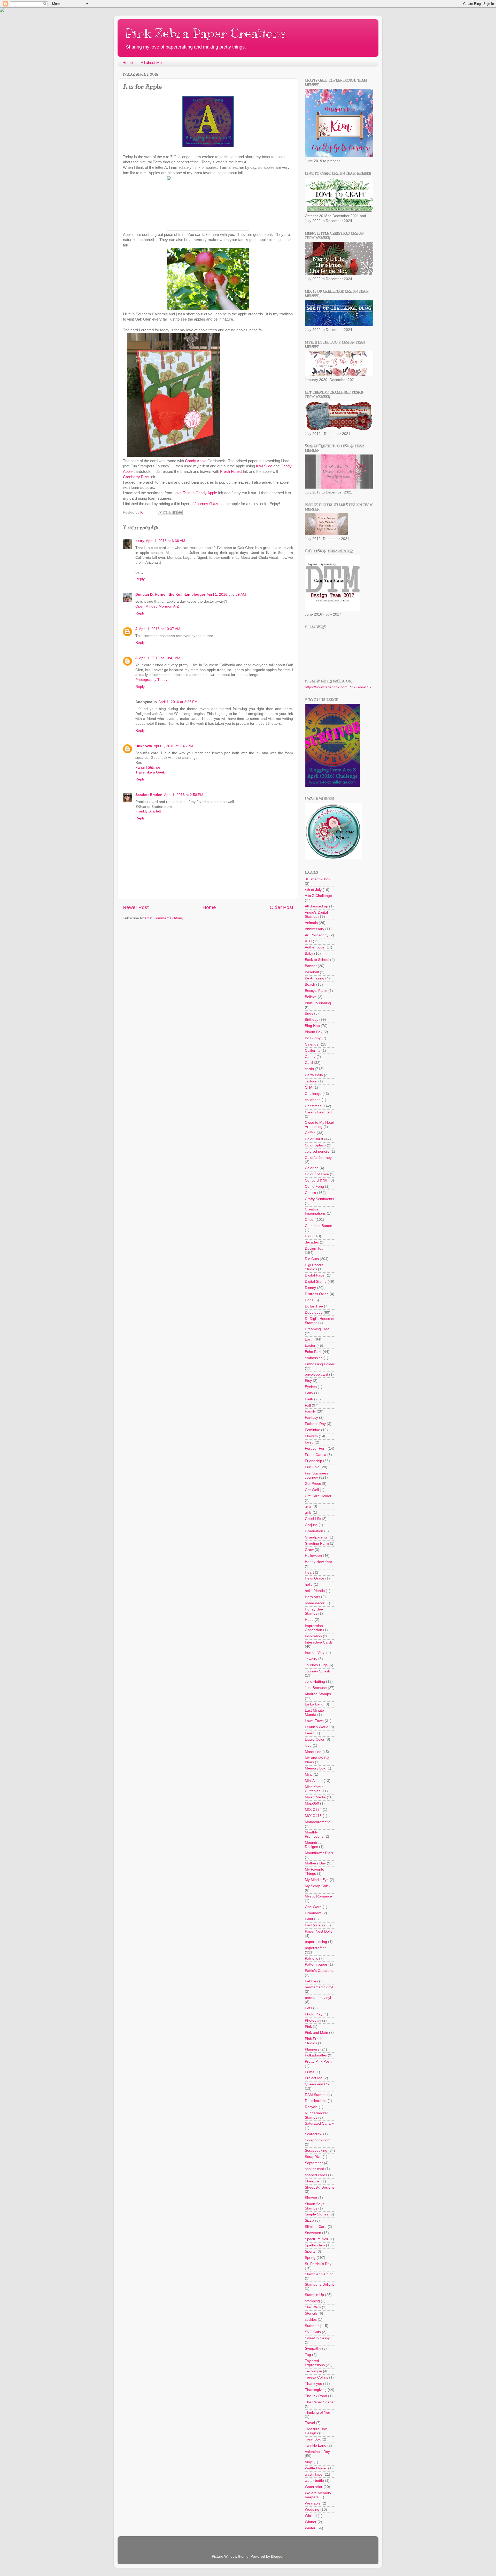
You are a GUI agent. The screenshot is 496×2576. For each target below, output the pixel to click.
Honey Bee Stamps (314, 1611)
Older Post (281, 907)
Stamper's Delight (319, 2284)
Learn (310, 1733)
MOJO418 (313, 1816)
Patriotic (311, 1959)
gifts (308, 1506)
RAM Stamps (316, 2095)
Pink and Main (316, 2033)
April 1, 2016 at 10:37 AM (160, 629)
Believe (311, 997)
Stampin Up (314, 2295)
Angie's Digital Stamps (316, 915)
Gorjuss (311, 1525)
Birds (309, 1013)
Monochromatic (317, 1822)
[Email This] (160, 513)
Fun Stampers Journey (316, 1475)
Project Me (314, 2078)
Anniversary (315, 929)
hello (309, 1585)
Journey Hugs (316, 1665)
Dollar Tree (314, 1306)
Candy (310, 1057)
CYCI (309, 1236)
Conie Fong (314, 1187)
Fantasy (311, 1418)
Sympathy (313, 2348)
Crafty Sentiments (319, 1199)
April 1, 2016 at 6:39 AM (226, 595)
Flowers (311, 1436)
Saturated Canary (319, 2123)
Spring (310, 2258)
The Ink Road (316, 2396)
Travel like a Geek (150, 772)
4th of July (313, 890)
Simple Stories (317, 2214)
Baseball (312, 972)
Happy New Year (319, 1562)
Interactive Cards (319, 1642)
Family (310, 1411)
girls (308, 1513)
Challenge (313, 1094)
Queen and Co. (317, 2084)
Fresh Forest (231, 472)
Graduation (314, 1531)
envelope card (316, 1374)
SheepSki (313, 2181)
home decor (315, 1603)
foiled (309, 1442)
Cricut (310, 1220)
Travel (310, 2423)
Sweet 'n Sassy (317, 2338)
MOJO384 (313, 1810)
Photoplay (313, 2020)
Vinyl (309, 2462)
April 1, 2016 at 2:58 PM (184, 795)
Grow (309, 1550)
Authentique (315, 947)
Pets (308, 2008)
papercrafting (316, 1948)
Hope (309, 1620)
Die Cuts (312, 1259)
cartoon (311, 1081)
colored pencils (317, 1151)
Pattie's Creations (319, 1971)
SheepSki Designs (320, 2187)
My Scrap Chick (318, 1886)
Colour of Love (317, 1174)
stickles (311, 2320)
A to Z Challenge (318, 896)
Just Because (316, 1688)
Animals (311, 923)
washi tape (314, 2474)
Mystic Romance (318, 1896)
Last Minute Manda (314, 1713)
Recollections (316, 2101)
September (314, 2163)
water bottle (314, 2481)
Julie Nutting (315, 1682)
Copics (310, 1193)
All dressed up (316, 906)
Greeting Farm (317, 1544)
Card (309, 1063)
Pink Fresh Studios (314, 2041)
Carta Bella (314, 1075)
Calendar (312, 1044)
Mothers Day (315, 1863)
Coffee (310, 1133)
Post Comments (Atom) (164, 918)
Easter (310, 1346)
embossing (314, 1358)
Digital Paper (315, 1275)
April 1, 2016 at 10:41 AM (160, 658)
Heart (309, 1572)
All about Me (151, 63)
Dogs (309, 1300)
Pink (308, 2027)
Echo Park (313, 1352)
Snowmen (313, 2233)
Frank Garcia (316, 1455)
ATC (308, 941)
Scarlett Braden (149, 795)
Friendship (313, 1461)
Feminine (312, 1430)
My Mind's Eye (317, 1880)
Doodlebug (314, 1313)
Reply (140, 579)
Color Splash (315, 1145)
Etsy (308, 1381)
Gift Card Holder (318, 1496)
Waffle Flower (316, 2468)
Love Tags (182, 493)
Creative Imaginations (315, 1211)
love (308, 1746)
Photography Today (151, 680)
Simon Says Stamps (315, 2206)
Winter (310, 2528)
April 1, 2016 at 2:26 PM (178, 702)
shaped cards (316, 2175)
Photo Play (314, 2014)
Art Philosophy (317, 935)
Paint (309, 1919)
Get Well (312, 1490)
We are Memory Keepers (318, 2495)
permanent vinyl (318, 1998)
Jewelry (311, 1659)
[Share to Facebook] (175, 513)
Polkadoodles (316, 2055)
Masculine (313, 1752)
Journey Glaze (207, 504)
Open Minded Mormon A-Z (157, 606)
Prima (310, 2072)
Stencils (311, 2313)
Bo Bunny (313, 1038)
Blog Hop (312, 1026)
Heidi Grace (315, 1578)
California (313, 1051)
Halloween (313, 1556)
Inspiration (313, 1636)
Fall (308, 1405)
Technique (313, 2371)
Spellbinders (315, 2245)
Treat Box (313, 2439)
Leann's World (317, 1727)
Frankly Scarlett (148, 811)
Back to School (317, 960)
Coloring (312, 1168)
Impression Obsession (314, 1628)
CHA (309, 1087)
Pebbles (311, 1981)
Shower (311, 2198)
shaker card (315, 2169)
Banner (311, 966)
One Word (313, 1907)
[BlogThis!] (165, 513)
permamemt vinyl (319, 1987)
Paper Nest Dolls (319, 1931)
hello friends (315, 1591)
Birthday (312, 1020)
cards (309, 1069)
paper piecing (316, 1942)
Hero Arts (312, 1597)
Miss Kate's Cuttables (314, 1789)
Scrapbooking (316, 2151)
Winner (311, 2522)
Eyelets (311, 1387)
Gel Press (313, 1484)
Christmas (313, 1106)
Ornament (313, 1913)
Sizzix (309, 2220)
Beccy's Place (316, 991)
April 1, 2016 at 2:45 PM (173, 746)
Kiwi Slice (264, 466)
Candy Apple (196, 461)
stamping (312, 2301)
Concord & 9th (317, 1180)
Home (128, 63)
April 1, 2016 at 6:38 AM (166, 541)
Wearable (313, 2503)
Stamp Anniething (319, 2274)
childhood (313, 1100)
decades (312, 1242)
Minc (309, 1775)
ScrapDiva (313, 2157)
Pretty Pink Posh (318, 2061)
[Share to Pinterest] (180, 513)
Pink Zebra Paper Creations (206, 33)
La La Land (314, 1704)
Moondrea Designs (313, 1845)
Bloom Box (314, 1032)
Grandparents (316, 1537)
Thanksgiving (316, 2390)
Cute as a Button (319, 1226)
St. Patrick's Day (318, 2264)
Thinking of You (317, 2412)
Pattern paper (316, 1964)
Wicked (311, 2516)
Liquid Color (315, 1739)
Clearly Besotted (318, 1112)
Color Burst (314, 1139)
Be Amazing (315, 978)
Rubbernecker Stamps (316, 2115)
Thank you (313, 2384)
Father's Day (315, 1424)
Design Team (316, 1249)
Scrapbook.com (318, 2140)
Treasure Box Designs (316, 2431)
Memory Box (315, 1768)
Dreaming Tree (317, 1329)
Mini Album (314, 1781)
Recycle (311, 2107)
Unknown (144, 746)
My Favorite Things (315, 1872)
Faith (309, 1399)
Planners (312, 2049)
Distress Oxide (317, 1294)
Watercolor (314, 2487)
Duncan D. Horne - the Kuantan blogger (170, 595)
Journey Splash (317, 1671)
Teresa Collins (316, 2377)
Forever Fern (316, 1449)
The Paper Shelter (320, 2402)
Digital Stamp (316, 1282)
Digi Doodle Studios (314, 1267)
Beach (310, 984)
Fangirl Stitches (148, 767)
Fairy (309, 1393)
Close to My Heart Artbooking (320, 1125)
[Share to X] (170, 513)
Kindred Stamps (318, 1694)
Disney (310, 1288)
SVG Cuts (313, 2332)
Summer (312, 2326)
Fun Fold (312, 1467)
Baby (309, 954)
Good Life (313, 1519)
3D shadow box (317, 879)
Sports (310, 2251)
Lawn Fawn (314, 1721)
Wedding (312, 2510)
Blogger (277, 2557)
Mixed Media (315, 1797)
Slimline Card (316, 2227)
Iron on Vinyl (315, 1653)
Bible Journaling (318, 1003)
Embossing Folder (320, 1364)
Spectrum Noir (317, 2239)
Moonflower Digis (319, 1853)
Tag (308, 2355)
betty (140, 541)
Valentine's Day (317, 2452)
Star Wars (313, 2307)
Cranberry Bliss (137, 477)
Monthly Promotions (314, 1834)
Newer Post (136, 907)
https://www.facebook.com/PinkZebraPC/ (338, 687)
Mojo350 (312, 1803)
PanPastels (314, 1925)
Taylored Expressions (315, 2363)
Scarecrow (313, 2134)
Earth (309, 1339)
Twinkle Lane (316, 2446)
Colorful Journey (318, 1158)
